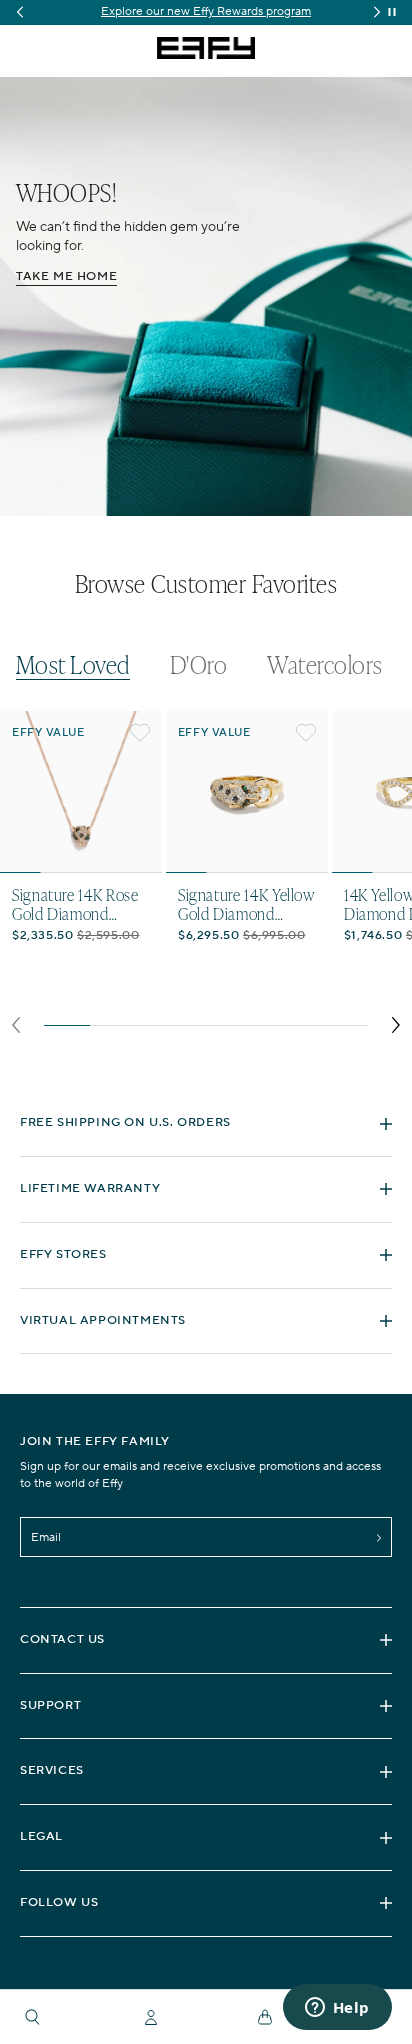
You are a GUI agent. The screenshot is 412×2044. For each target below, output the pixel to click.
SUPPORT (50, 1705)
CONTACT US (62, 1639)
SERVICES (52, 1770)
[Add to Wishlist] (140, 733)
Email (46, 1537)
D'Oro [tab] (198, 665)
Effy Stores (63, 1254)
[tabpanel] (206, 878)
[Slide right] (396, 1025)
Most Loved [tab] (73, 665)
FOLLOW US (59, 1902)
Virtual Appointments (103, 1320)
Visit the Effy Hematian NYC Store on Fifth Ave (251, 11)
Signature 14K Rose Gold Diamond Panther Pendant (75, 904)
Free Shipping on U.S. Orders (125, 1122)
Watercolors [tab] (324, 665)
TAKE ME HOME (66, 276)
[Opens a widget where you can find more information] (337, 2009)
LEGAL (41, 1836)
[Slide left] (16, 1025)
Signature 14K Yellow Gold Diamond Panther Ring (246, 904)
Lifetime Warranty (90, 1188)
